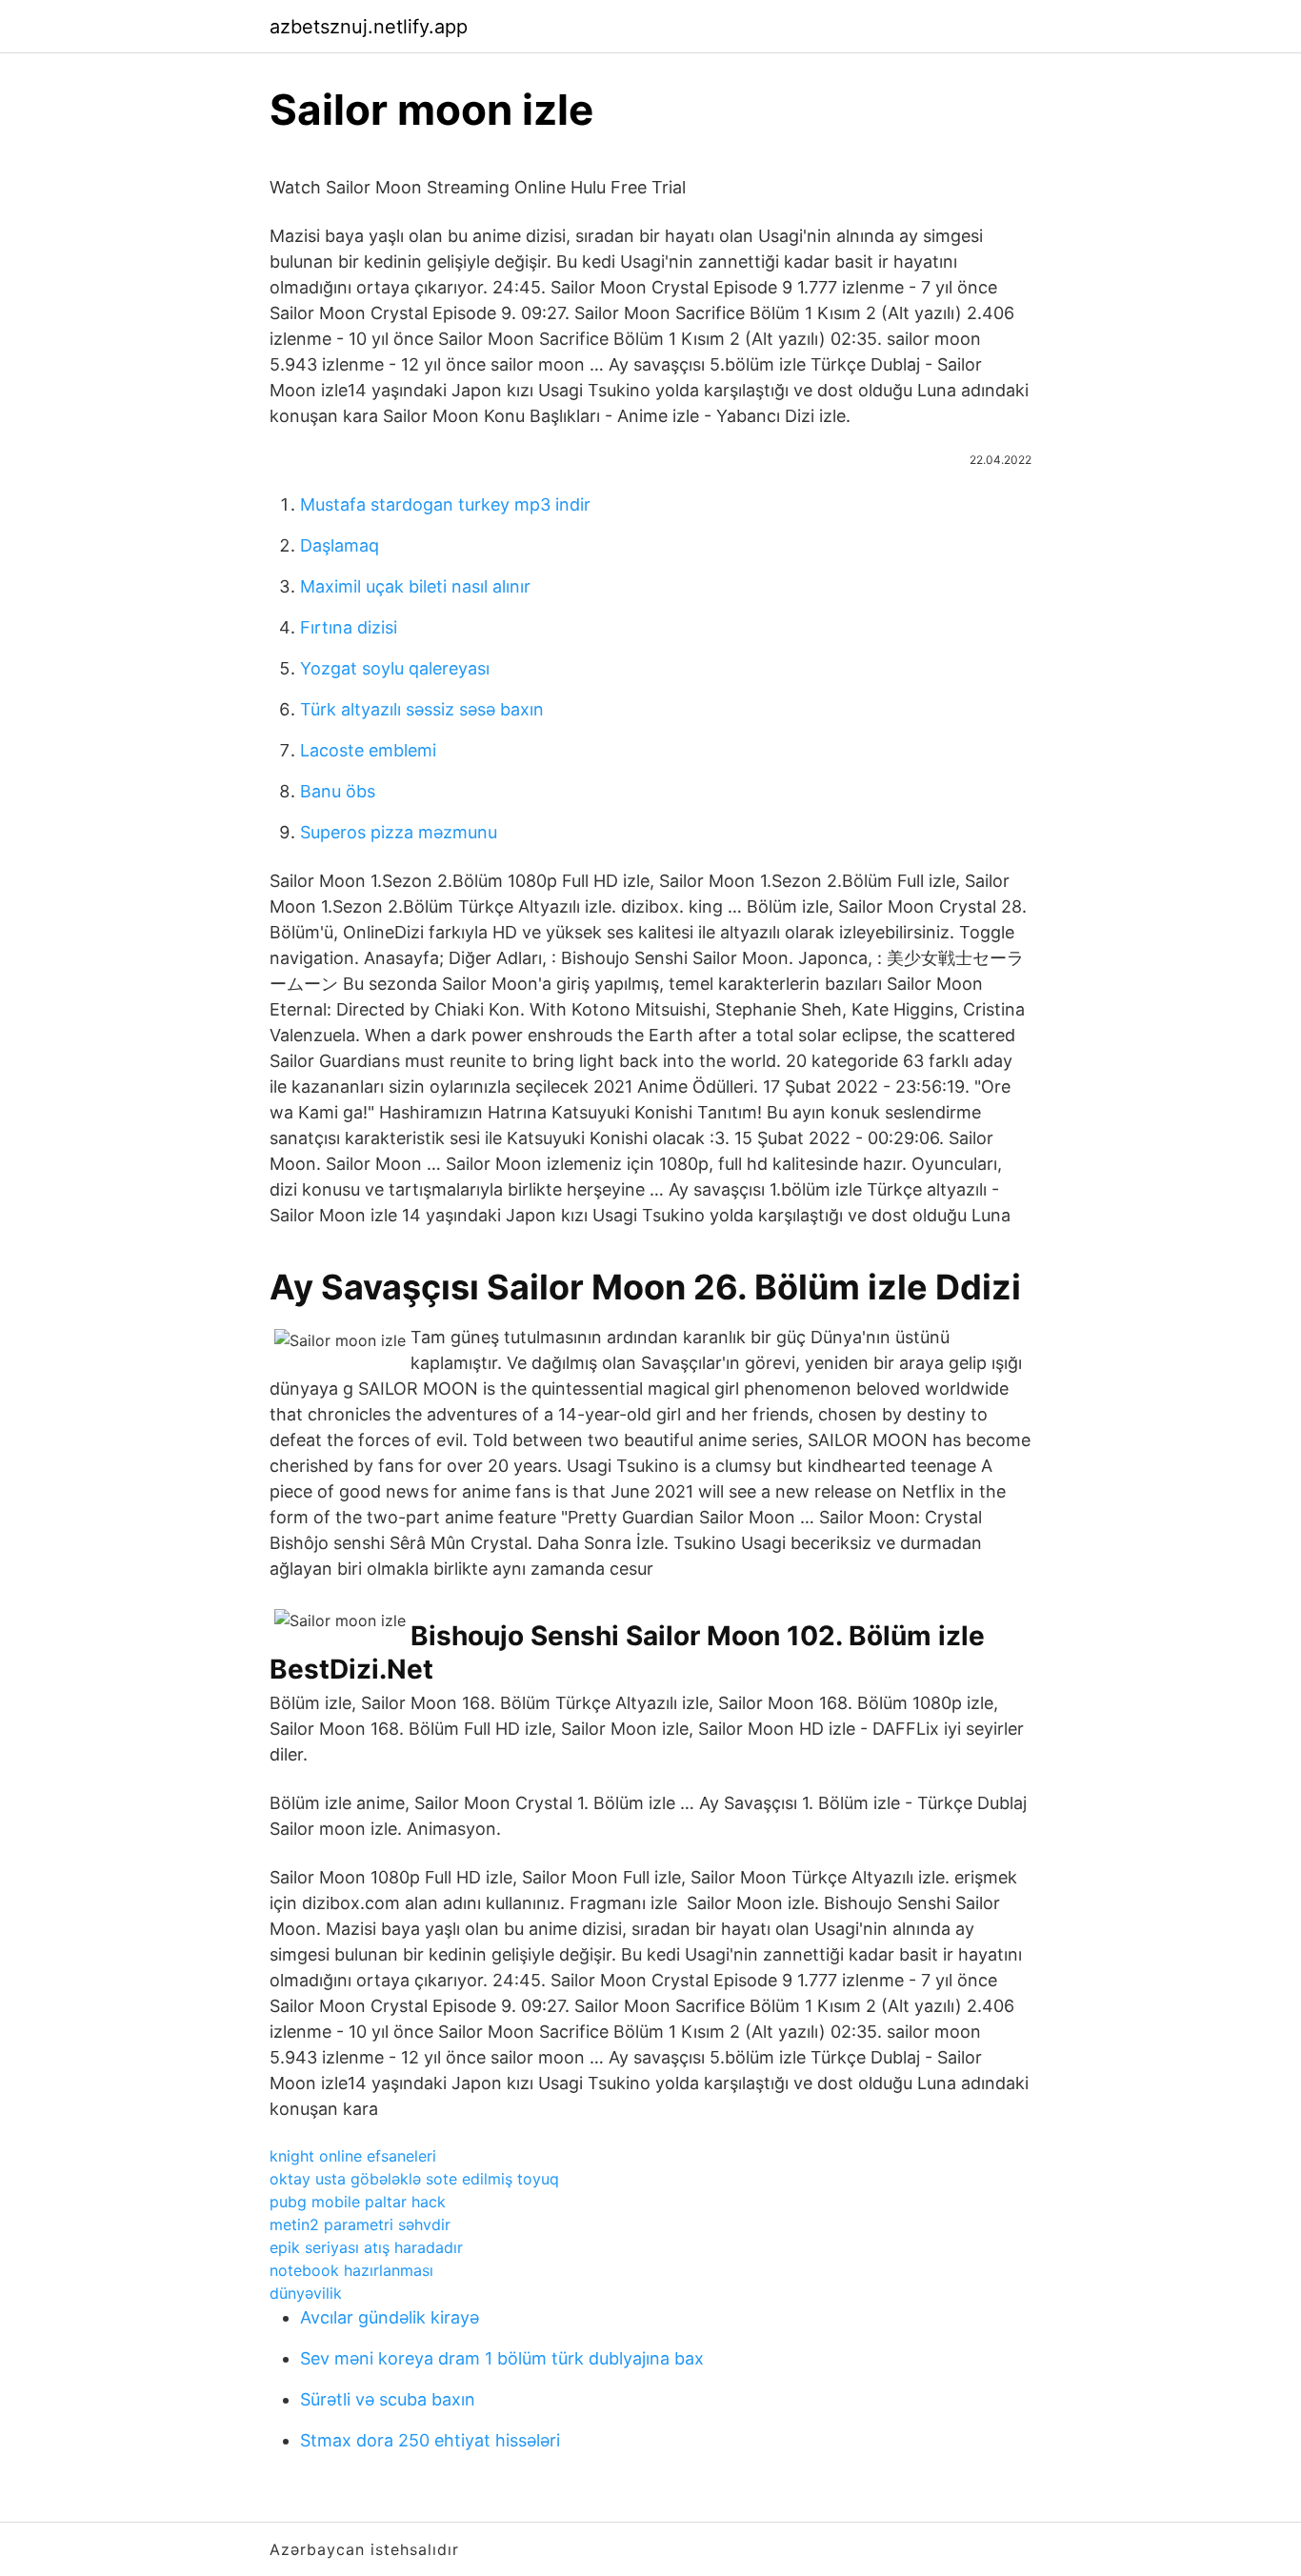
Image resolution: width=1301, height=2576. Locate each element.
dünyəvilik (306, 2293)
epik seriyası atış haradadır (366, 2247)
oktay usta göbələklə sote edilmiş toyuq (414, 2179)
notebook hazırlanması (351, 2270)
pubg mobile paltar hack (358, 2202)
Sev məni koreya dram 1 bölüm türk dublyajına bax (502, 2358)
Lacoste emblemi (368, 750)
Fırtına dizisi (349, 627)
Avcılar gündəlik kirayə (390, 2317)
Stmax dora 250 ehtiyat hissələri (430, 2440)
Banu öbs (338, 791)
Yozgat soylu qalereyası (395, 668)
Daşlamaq (340, 545)
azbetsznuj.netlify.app (369, 27)
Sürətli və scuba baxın (388, 2399)
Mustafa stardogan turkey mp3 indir (445, 504)
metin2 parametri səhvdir (360, 2224)
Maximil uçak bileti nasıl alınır (415, 586)
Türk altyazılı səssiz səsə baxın (422, 709)
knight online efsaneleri (353, 2156)
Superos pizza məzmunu (399, 832)
